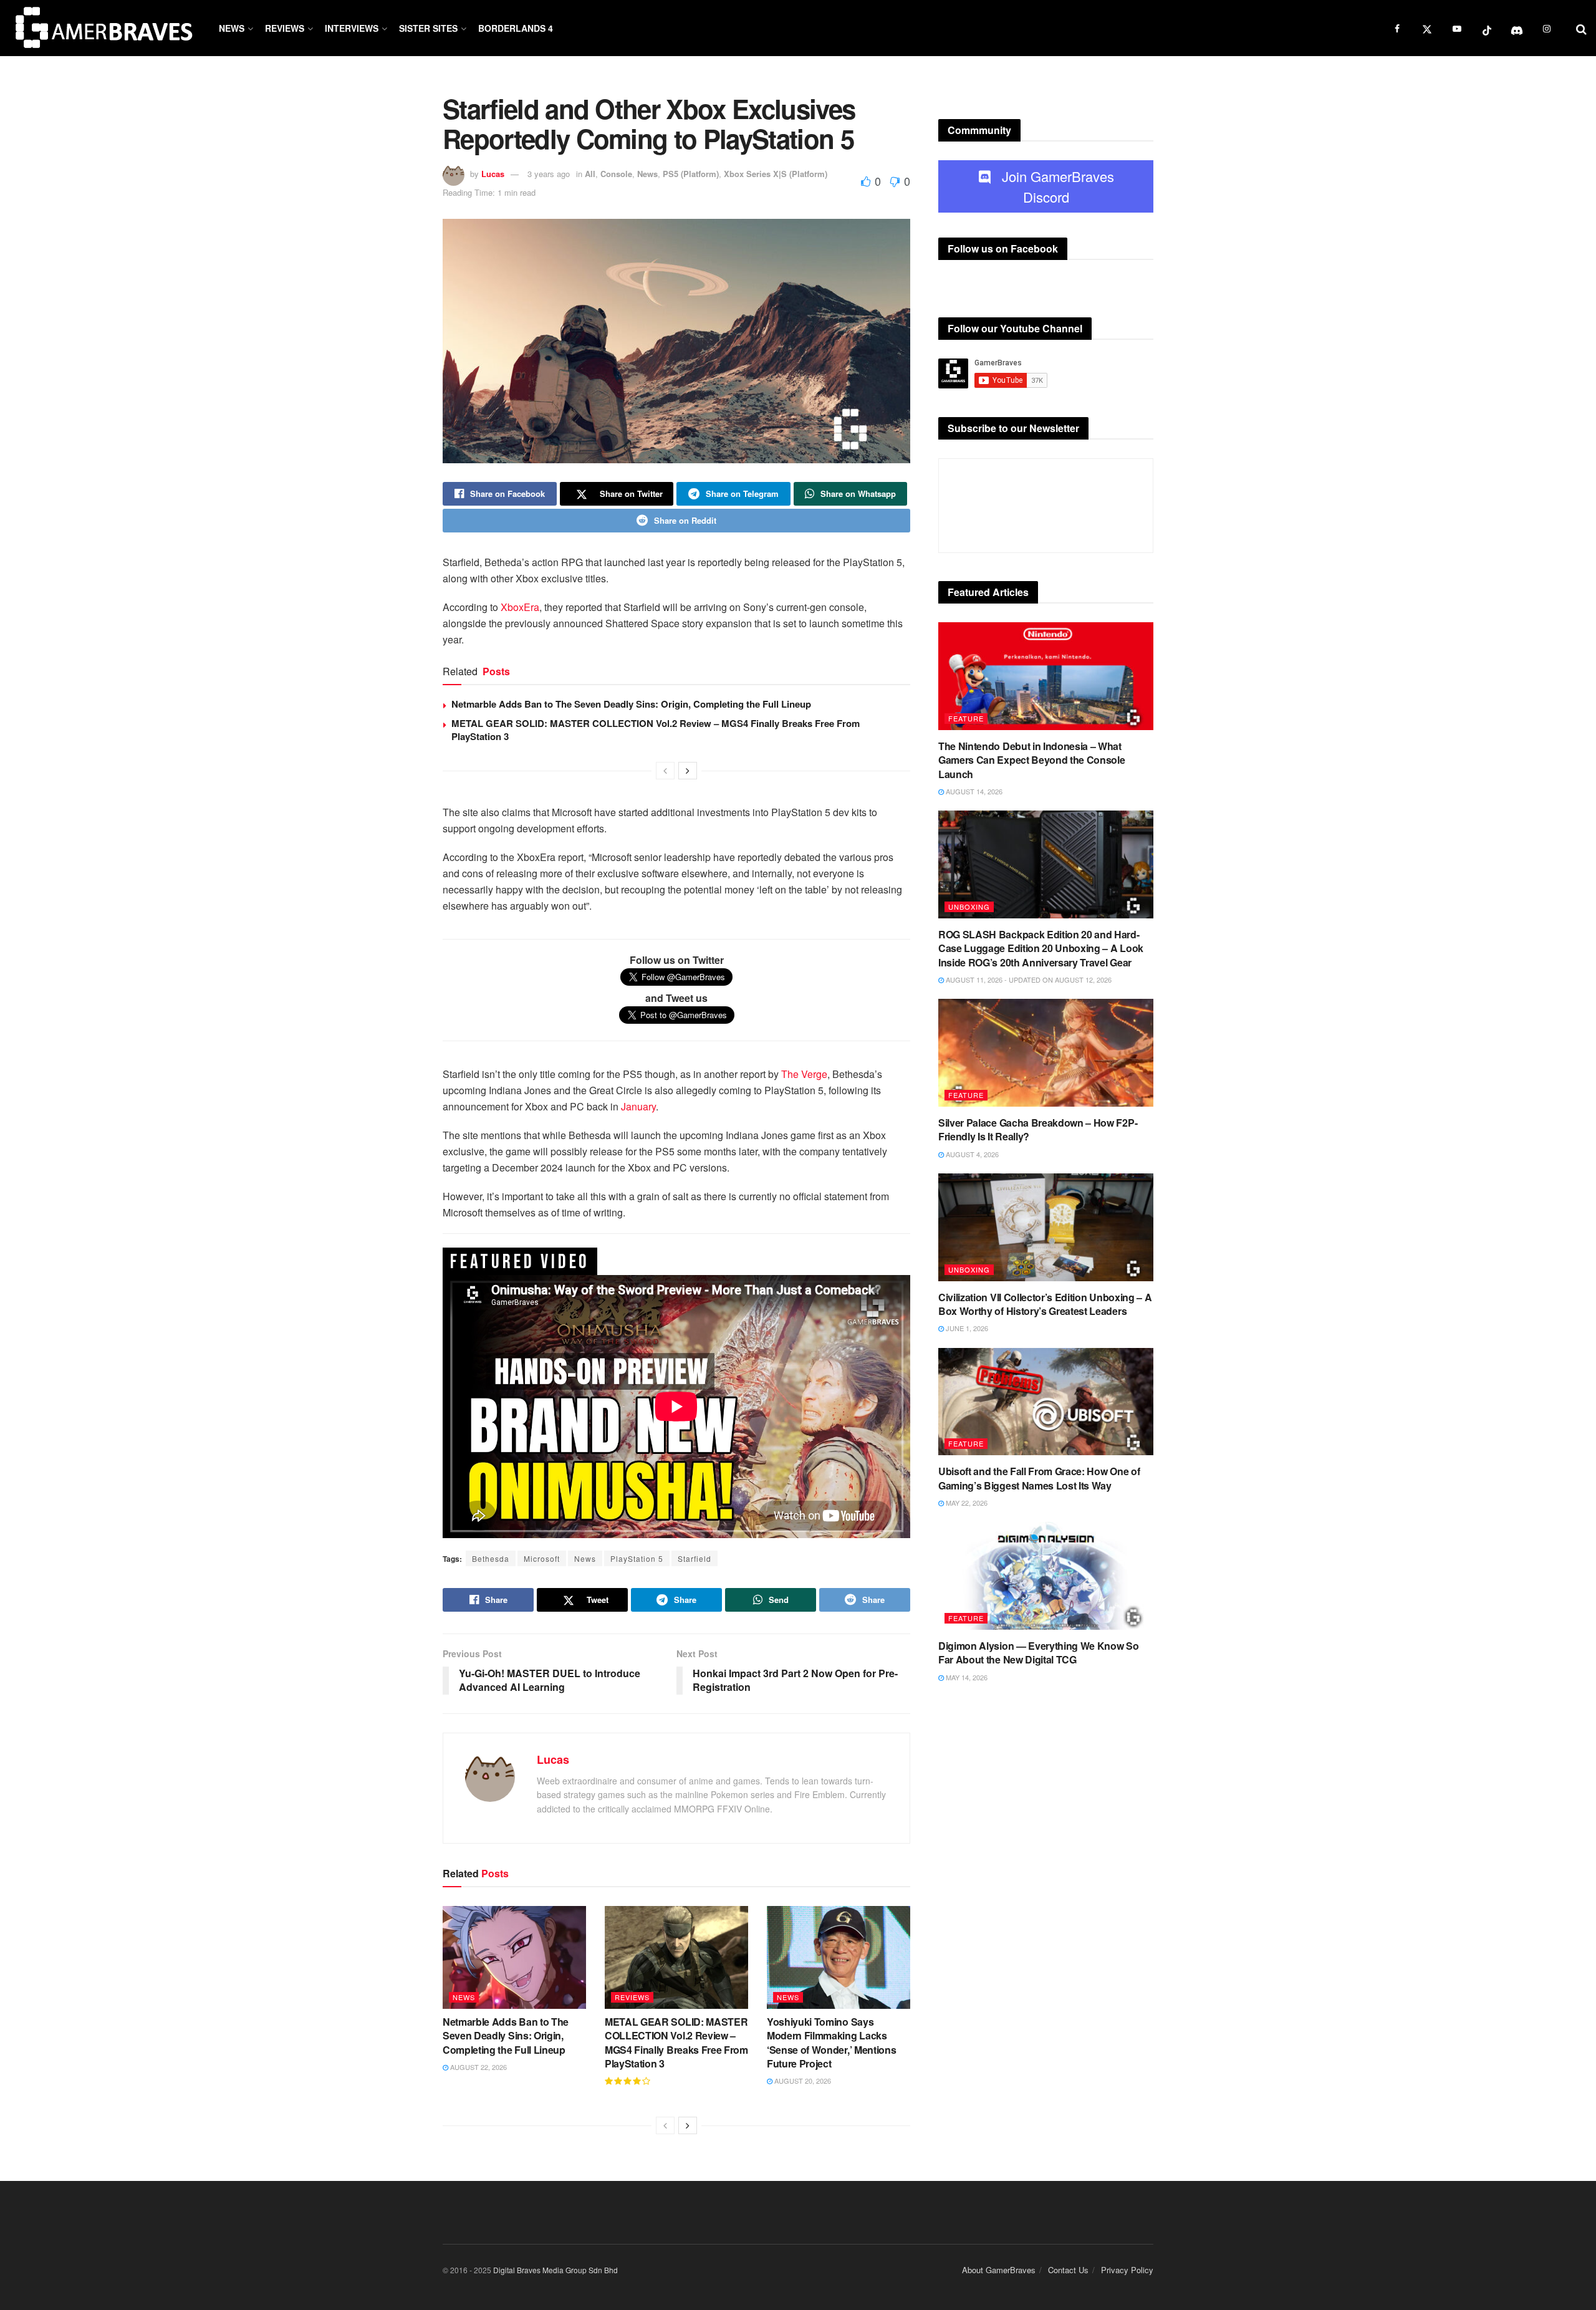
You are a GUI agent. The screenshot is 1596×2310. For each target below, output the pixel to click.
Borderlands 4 (516, 28)
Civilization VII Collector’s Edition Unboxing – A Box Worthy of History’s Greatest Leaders (1045, 1304)
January (638, 1106)
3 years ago (549, 174)
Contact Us (1068, 2270)
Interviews (352, 28)
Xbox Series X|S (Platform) (776, 174)
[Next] (688, 771)
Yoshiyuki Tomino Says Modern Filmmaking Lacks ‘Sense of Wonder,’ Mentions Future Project (831, 2043)
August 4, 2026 (971, 1154)
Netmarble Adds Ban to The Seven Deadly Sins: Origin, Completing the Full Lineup (631, 704)
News (232, 28)
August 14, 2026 (973, 791)
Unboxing (969, 907)
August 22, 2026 (478, 2067)
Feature (966, 718)
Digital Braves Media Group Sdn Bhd (555, 2270)
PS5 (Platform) (691, 174)
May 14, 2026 (966, 1677)
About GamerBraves (999, 2270)
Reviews (285, 28)
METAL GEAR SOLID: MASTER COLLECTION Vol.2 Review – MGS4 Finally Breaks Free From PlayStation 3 (656, 730)
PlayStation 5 (637, 1558)
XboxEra (520, 607)
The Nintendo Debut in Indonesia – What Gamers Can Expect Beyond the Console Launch (1031, 760)
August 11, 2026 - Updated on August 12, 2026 (1028, 979)
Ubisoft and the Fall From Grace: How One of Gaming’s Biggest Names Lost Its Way (1039, 1478)
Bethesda (491, 1558)
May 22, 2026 (966, 1503)
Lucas (493, 174)
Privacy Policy (1127, 2270)
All (590, 174)
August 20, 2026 (802, 2081)
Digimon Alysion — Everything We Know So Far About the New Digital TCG (1039, 1653)
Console (616, 174)
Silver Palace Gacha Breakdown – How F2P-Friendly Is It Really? (1038, 1129)
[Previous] (665, 771)
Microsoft (542, 1558)
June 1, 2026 (966, 1328)
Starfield (695, 1558)
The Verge (804, 1074)
